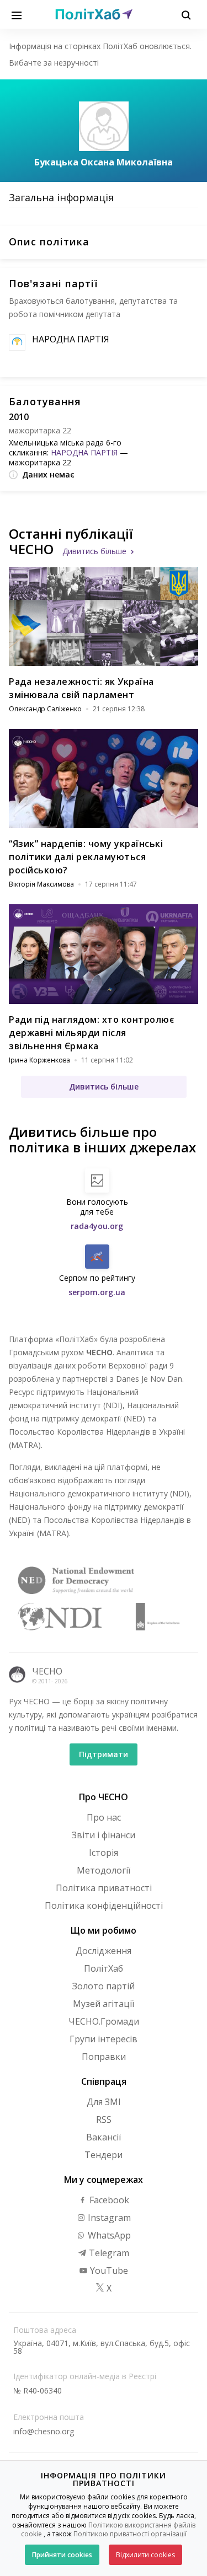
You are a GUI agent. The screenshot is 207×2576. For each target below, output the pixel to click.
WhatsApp (108, 2235)
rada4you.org (97, 1226)
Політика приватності (104, 1888)
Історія (104, 1853)
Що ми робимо (104, 1930)
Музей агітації (104, 2004)
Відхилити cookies (145, 2555)
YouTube (108, 2271)
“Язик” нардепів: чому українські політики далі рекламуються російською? (86, 857)
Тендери (104, 2155)
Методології (104, 1870)
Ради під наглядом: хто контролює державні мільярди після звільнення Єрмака (91, 1033)
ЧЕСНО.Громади (104, 2021)
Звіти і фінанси (104, 1835)
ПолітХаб (104, 1968)
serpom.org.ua (97, 1292)
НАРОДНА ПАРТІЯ (71, 339)
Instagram (108, 2218)
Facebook (108, 2200)
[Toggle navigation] (17, 14)
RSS (104, 2119)
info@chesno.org (44, 2431)
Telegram (108, 2253)
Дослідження (104, 1951)
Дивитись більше (94, 551)
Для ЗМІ (104, 2102)
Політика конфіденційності (104, 1906)
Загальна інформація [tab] (61, 197)
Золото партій (104, 1986)
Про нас (104, 1817)
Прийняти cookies (62, 2555)
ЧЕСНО (47, 1671)
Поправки (104, 2057)
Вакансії (104, 2137)
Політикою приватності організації (130, 2534)
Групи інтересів (104, 2039)
